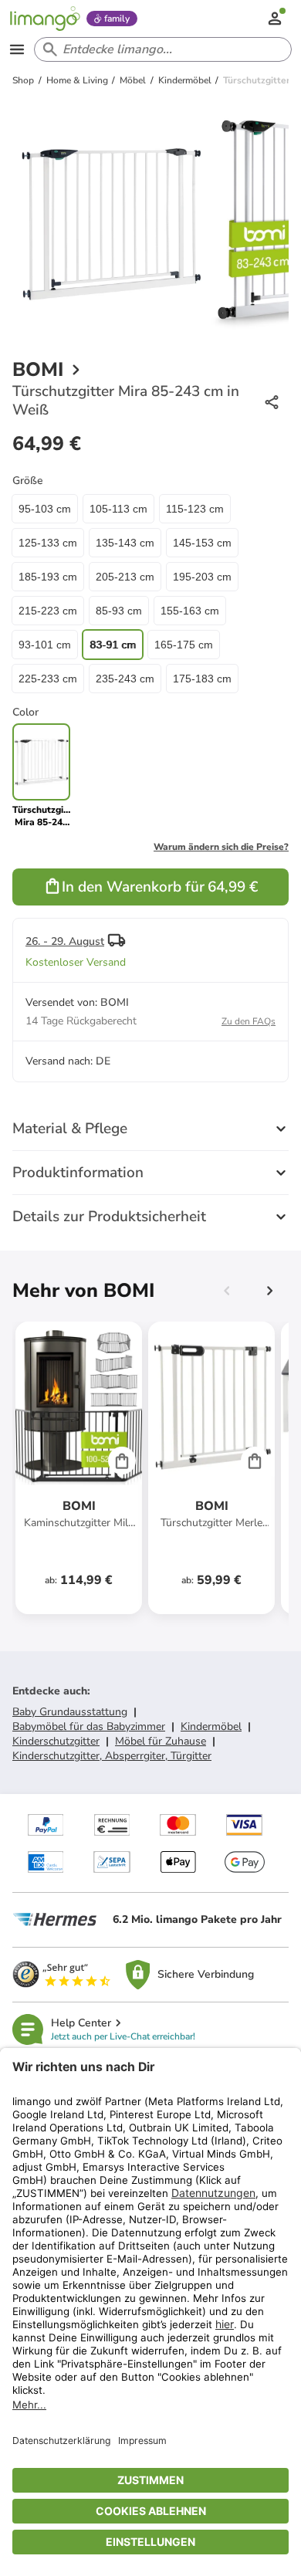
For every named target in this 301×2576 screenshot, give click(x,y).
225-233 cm (48, 679)
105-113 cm (118, 509)
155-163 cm (190, 611)
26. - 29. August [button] (65, 941)
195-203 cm (202, 577)
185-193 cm (48, 577)
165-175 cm (184, 645)
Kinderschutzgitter (56, 1741)
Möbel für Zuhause (161, 1741)
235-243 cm (125, 679)
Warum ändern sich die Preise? (221, 847)
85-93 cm (119, 611)
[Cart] (122, 1461)
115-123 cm (195, 509)
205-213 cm (125, 577)
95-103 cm (45, 509)
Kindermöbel (211, 1726)
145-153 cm (202, 543)
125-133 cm (48, 543)
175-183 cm (202, 679)
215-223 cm (48, 611)
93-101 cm (45, 645)
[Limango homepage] (45, 19)
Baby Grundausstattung (70, 1712)
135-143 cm (125, 543)
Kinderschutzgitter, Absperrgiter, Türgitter (112, 1756)
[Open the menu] (17, 49)
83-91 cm (113, 645)
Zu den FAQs (249, 1021)
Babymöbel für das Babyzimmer (89, 1726)
